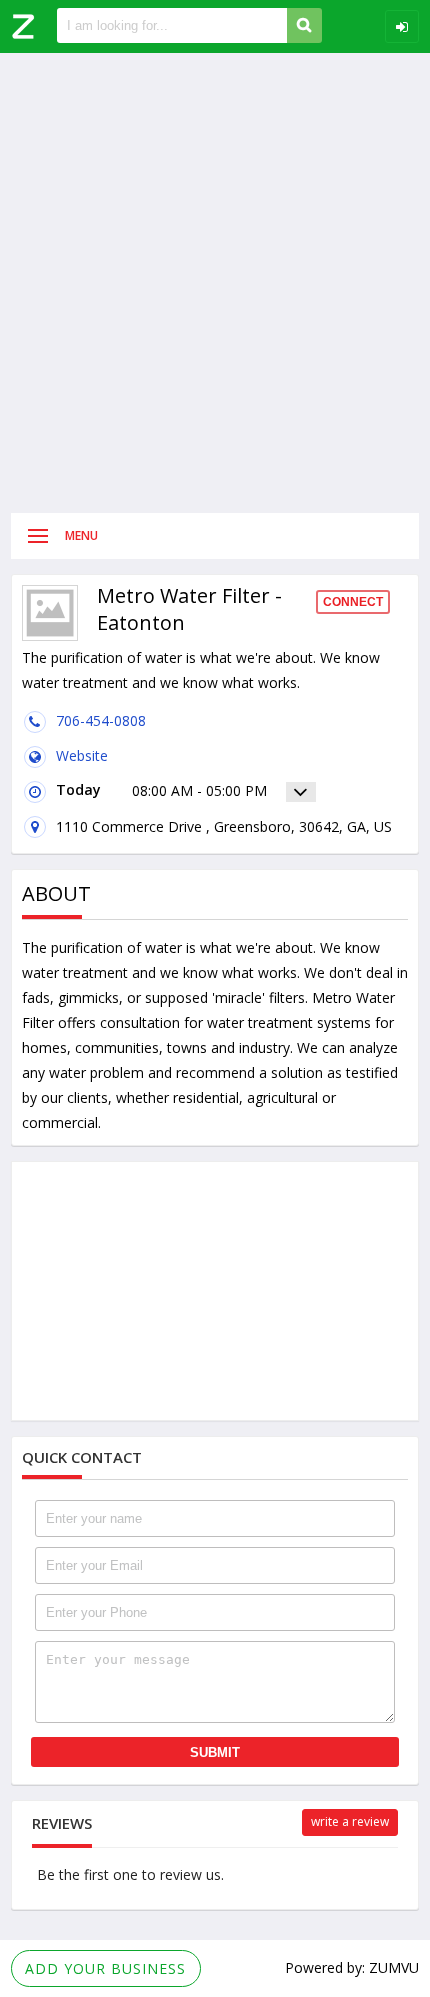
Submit (215, 1752)
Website (82, 755)
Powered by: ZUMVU (352, 1967)
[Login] (402, 26)
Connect (353, 602)
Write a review (350, 1821)
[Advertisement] (215, 283)
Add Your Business (105, 1968)
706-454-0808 (101, 720)
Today (78, 789)
